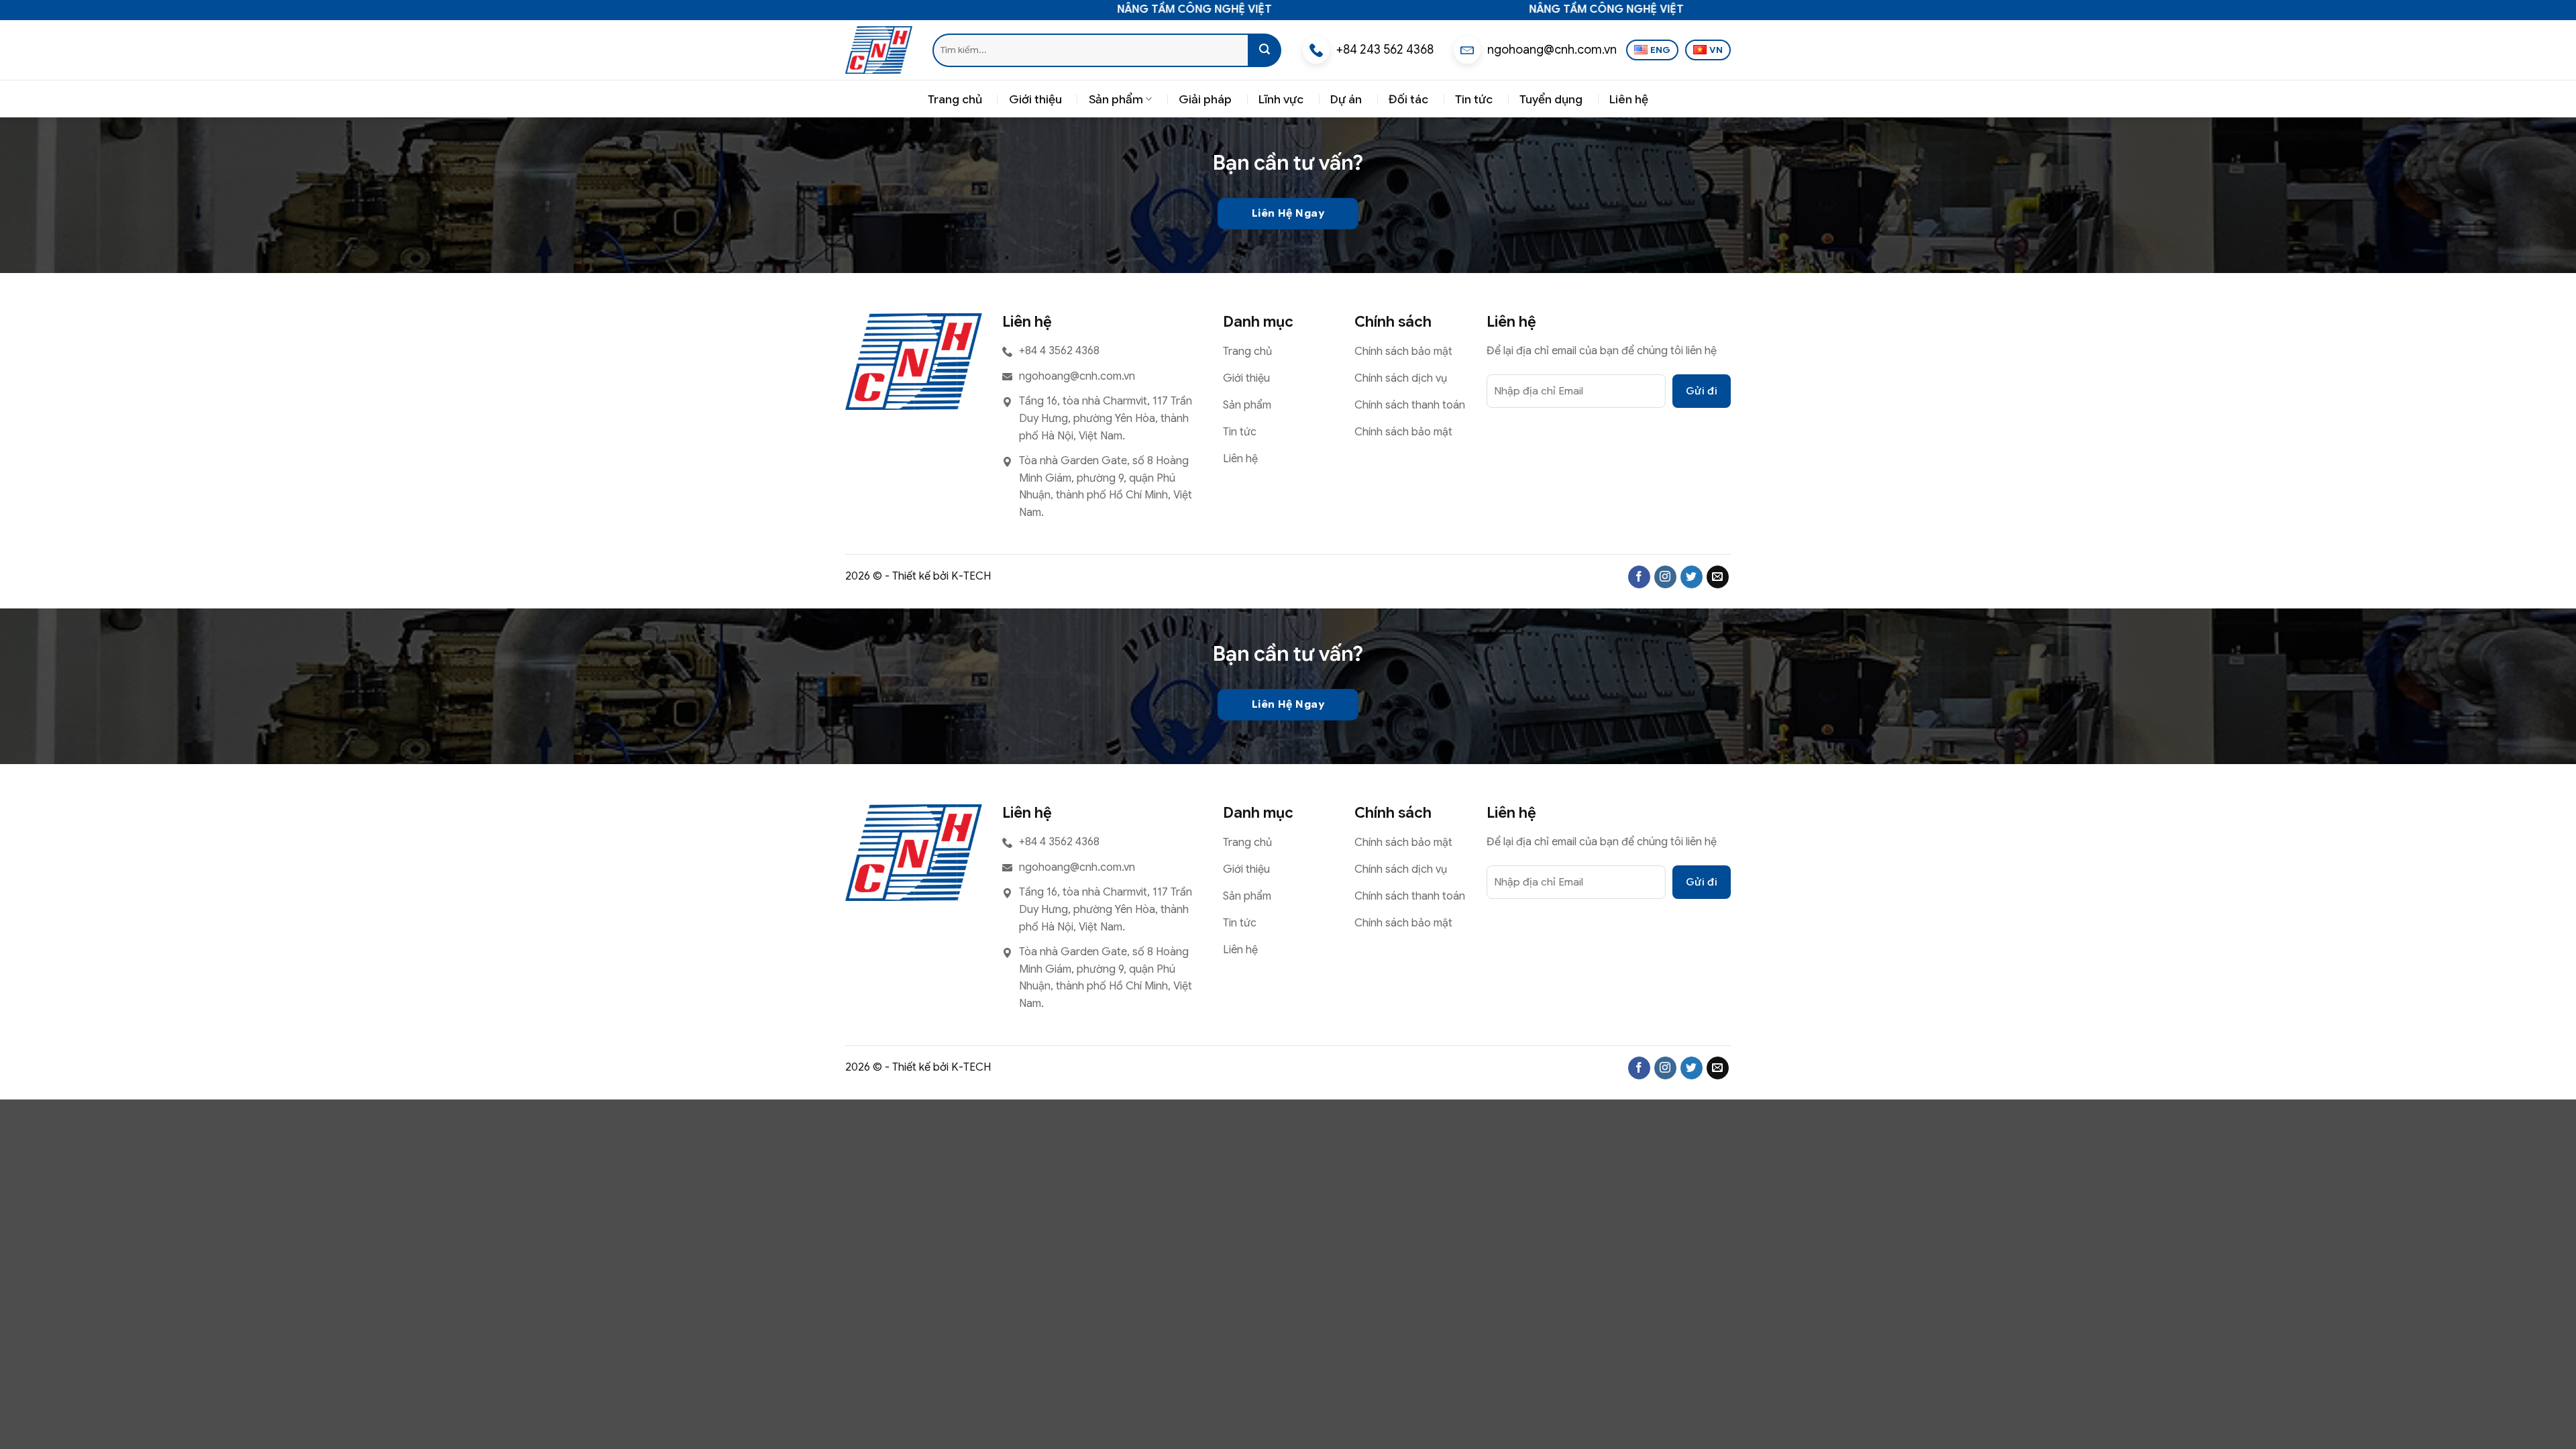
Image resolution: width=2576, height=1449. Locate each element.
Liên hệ (1629, 99)
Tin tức (1474, 99)
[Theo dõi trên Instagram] (1665, 577)
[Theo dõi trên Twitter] (1692, 577)
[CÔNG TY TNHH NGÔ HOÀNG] (879, 50)
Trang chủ (955, 99)
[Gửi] (1265, 50)
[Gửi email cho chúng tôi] (1718, 577)
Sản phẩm (1116, 99)
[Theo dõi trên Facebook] (1639, 577)
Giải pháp (1205, 99)
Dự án (1346, 99)
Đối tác (1408, 99)
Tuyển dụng (1551, 99)
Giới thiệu (1035, 99)
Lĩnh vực (1281, 99)
